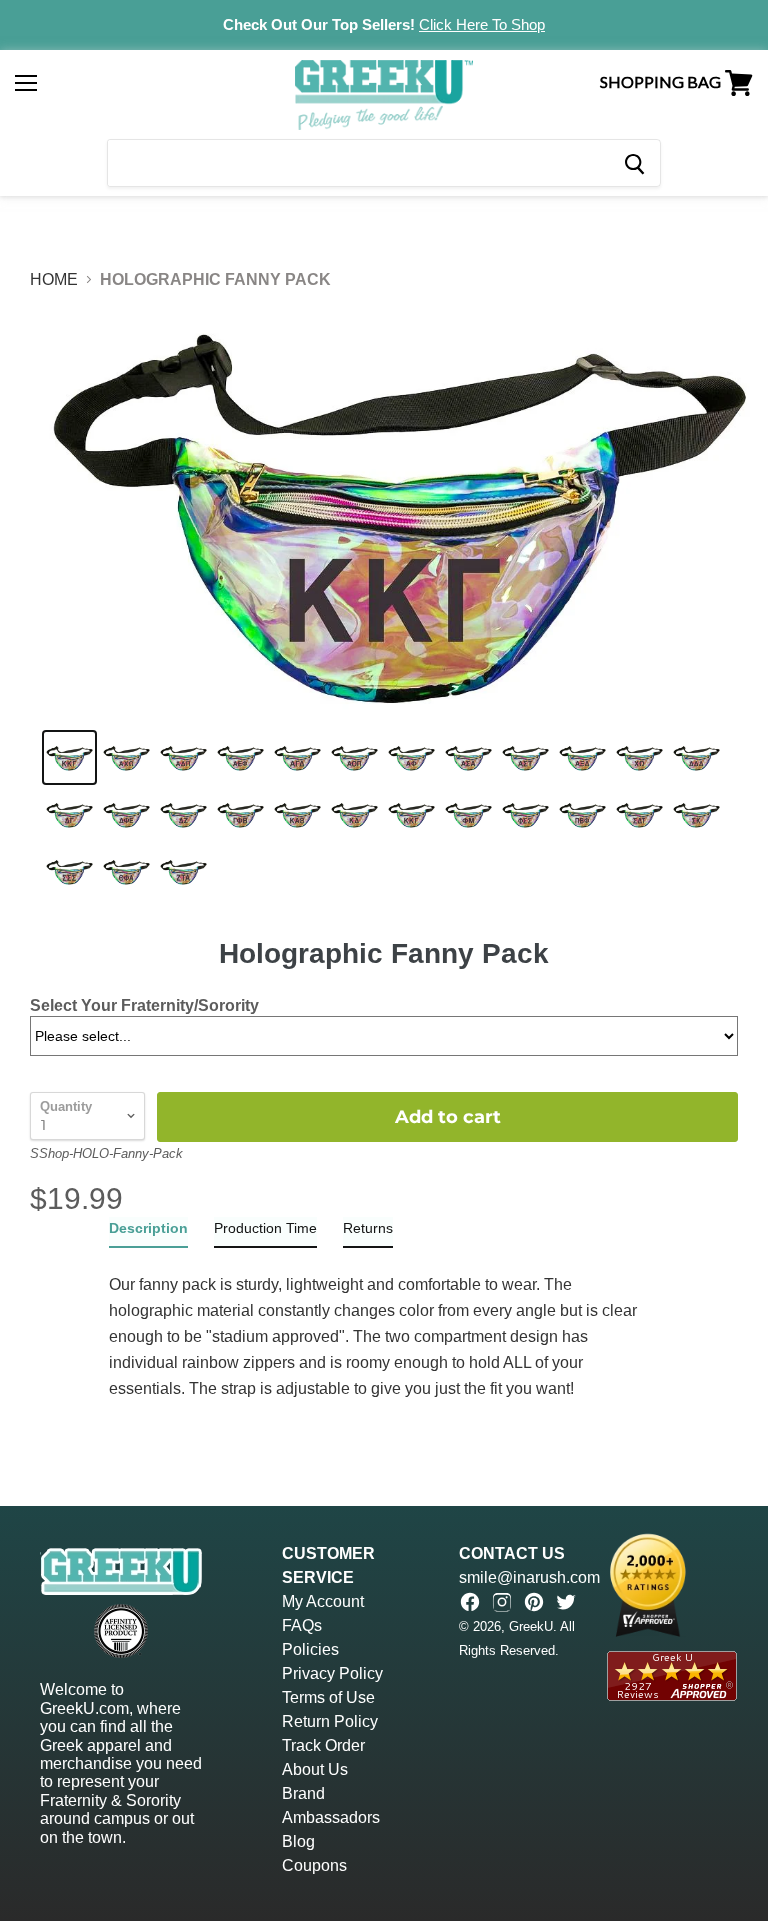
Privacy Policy (332, 1673)
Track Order (323, 1745)
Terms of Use (328, 1697)
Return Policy (330, 1721)
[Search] (633, 163)
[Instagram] (502, 1602)
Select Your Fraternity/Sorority (144, 1005)
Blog (298, 1841)
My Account (323, 1601)
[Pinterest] (534, 1602)
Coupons (314, 1865)
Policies (310, 1649)
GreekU (531, 1626)
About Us (315, 1769)
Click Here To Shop (482, 24)
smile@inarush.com (529, 1577)
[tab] (148, 1232)
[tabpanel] (384, 1325)
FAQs (302, 1625)
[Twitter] (566, 1602)
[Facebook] (470, 1602)
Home (54, 279)
